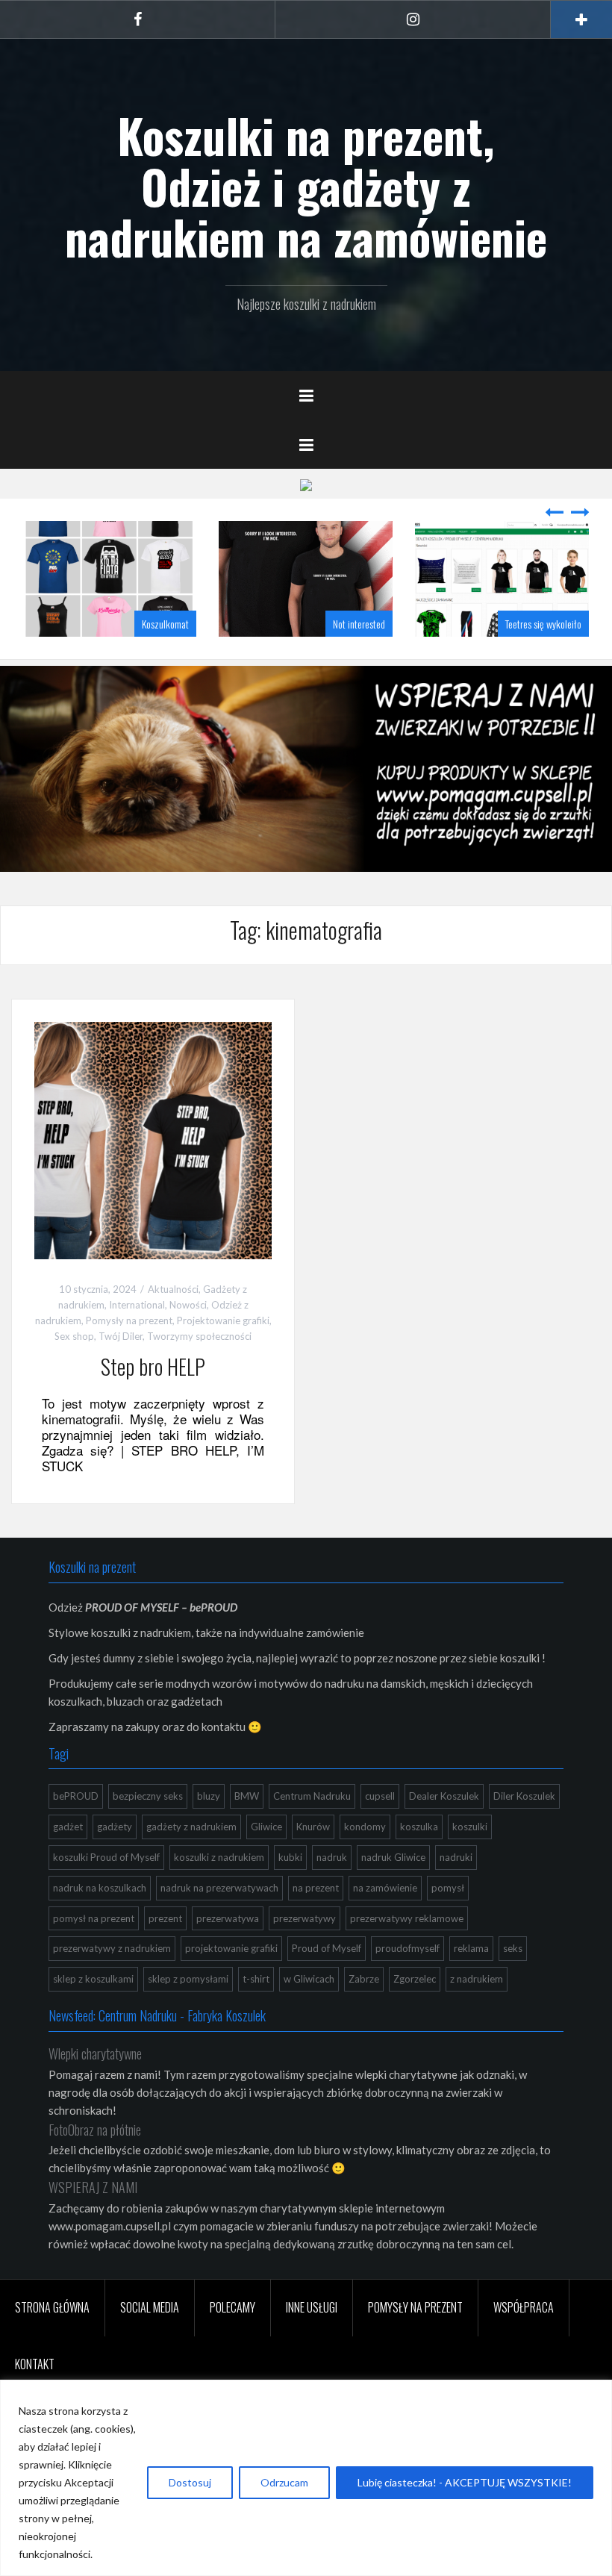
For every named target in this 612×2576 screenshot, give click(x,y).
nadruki (456, 1857)
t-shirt (256, 1979)
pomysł (448, 1888)
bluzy (209, 1796)
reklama (471, 1948)
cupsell (380, 1796)
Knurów (313, 1827)
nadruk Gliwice (393, 1857)
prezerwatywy (305, 1918)
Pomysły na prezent (129, 1320)
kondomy (365, 1827)
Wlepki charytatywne (95, 2053)
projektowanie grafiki (231, 1948)
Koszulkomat (165, 624)
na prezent (316, 1888)
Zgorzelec (415, 1979)
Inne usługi (312, 2307)
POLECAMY (232, 2307)
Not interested (359, 624)
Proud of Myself (327, 1948)
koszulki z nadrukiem (219, 1857)
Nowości (188, 1305)
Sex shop (74, 1336)
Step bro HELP (153, 1366)
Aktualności (173, 1289)
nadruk (332, 1857)
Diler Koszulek (524, 1796)
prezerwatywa (228, 1918)
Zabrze (364, 1979)
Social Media (150, 2307)
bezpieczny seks (148, 1796)
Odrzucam (284, 2482)
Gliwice (266, 1827)
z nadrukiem (477, 1979)
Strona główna (52, 2307)
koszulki (470, 1827)
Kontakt (35, 2364)
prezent (165, 1918)
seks (513, 1948)
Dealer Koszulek (444, 1796)
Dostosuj (190, 2482)
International (137, 1305)
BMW (247, 1796)
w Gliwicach (309, 1979)
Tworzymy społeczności (199, 1336)
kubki (290, 1857)
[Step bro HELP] (153, 1139)
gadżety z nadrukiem (191, 1827)
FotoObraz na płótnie (95, 2130)
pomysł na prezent (94, 1918)
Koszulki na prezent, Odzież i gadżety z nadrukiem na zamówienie (306, 186)
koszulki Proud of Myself (106, 1857)
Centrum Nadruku (312, 1796)
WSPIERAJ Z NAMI (93, 2187)
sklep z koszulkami (93, 1979)
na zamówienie (385, 1888)
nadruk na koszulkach (100, 1888)
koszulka (419, 1827)
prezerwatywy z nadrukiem (112, 1948)
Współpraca (524, 2307)
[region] (306, 2478)
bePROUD (76, 1796)
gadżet (68, 1827)
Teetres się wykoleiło (543, 624)
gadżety (115, 1827)
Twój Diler (121, 1336)
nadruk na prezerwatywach (219, 1888)
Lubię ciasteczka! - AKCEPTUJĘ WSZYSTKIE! (465, 2482)
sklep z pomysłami (188, 1979)
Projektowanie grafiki (223, 1320)
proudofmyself (408, 1948)
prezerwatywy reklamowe (407, 1918)
